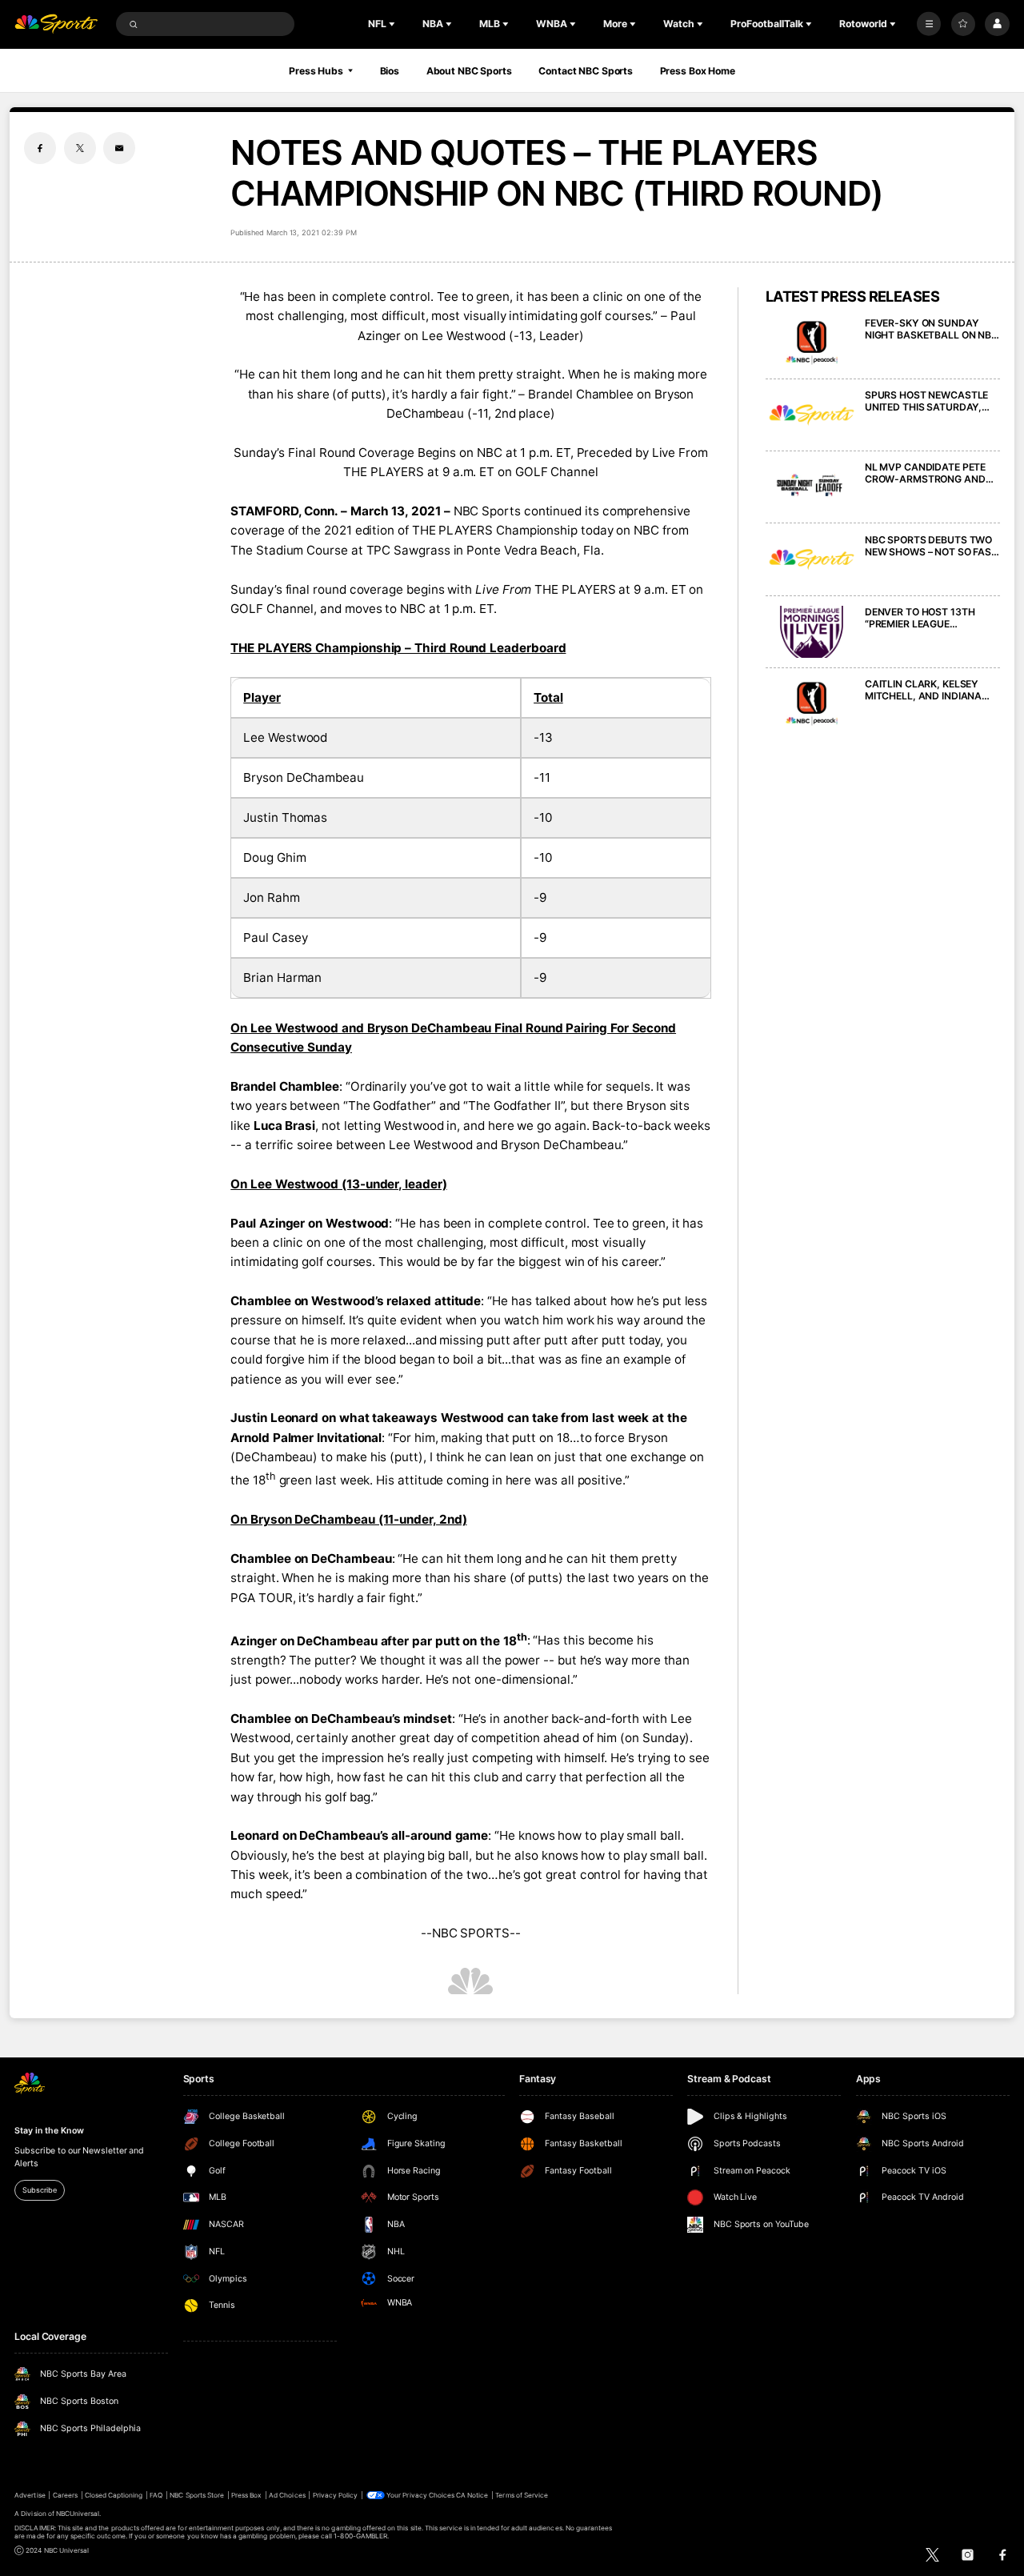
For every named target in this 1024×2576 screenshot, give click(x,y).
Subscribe (39, 2190)
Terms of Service (522, 2495)
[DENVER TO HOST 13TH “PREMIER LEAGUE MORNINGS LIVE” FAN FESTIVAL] (812, 632)
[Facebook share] (40, 148)
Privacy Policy (336, 2495)
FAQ (156, 2495)
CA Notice (472, 2495)
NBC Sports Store (197, 2495)
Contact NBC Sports (586, 71)
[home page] (56, 24)
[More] (929, 24)
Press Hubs (316, 71)
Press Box (246, 2495)
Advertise (30, 2495)
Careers (65, 2495)
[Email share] (119, 148)
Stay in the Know (49, 2131)
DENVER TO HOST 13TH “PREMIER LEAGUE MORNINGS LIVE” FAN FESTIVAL (920, 618)
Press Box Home (698, 71)
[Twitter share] (80, 148)
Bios (390, 71)
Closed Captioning (114, 2495)
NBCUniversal (78, 2514)
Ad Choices (287, 2495)
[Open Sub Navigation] (394, 24)
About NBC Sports (469, 71)
